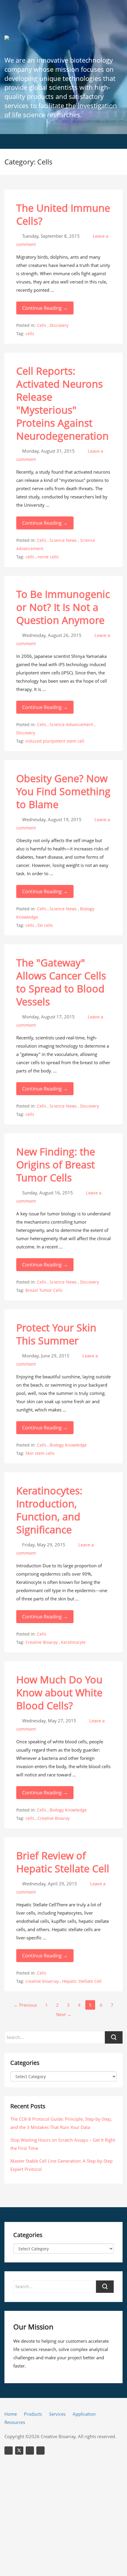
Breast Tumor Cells (44, 1290)
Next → (64, 2014)
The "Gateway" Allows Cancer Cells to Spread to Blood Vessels (61, 982)
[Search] (105, 2287)
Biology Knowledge (68, 1445)
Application (84, 2414)
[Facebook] (40, 2451)
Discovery (59, 325)
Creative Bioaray (41, 1642)
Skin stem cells (40, 1453)
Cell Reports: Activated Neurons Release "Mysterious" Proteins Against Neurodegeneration (62, 403)
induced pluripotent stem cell (55, 741)
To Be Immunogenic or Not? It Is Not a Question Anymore (63, 607)
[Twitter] (19, 2451)
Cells (42, 325)
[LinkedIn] (9, 2451)
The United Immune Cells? (63, 214)
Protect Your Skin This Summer (56, 1334)
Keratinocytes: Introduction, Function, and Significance (49, 1510)
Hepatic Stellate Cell (82, 1981)
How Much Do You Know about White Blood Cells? (59, 1693)
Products (33, 2414)
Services (57, 2414)
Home (11, 2414)
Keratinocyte (73, 1642)
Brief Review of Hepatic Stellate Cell (63, 1862)
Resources (15, 2422)
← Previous (25, 2005)
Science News (63, 540)
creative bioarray (42, 1981)
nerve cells (48, 557)
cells (30, 334)
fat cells (45, 925)
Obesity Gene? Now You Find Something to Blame (63, 791)
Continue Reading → (45, 308)
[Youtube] (30, 2451)
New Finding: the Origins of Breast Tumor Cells (56, 1165)
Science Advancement (71, 724)
